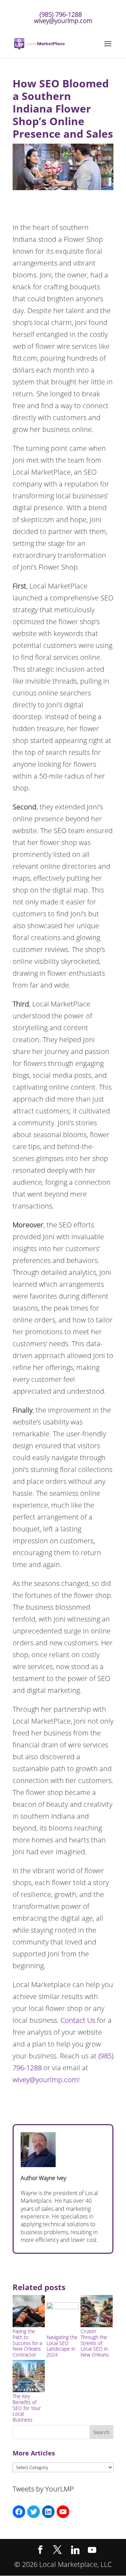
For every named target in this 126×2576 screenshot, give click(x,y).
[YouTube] (92, 2550)
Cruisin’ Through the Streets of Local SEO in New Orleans (95, 2343)
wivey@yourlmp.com (45, 2080)
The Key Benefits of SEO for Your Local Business (27, 2408)
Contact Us (78, 2020)
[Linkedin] (75, 2550)
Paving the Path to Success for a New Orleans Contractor (27, 2343)
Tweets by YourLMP (43, 2489)
